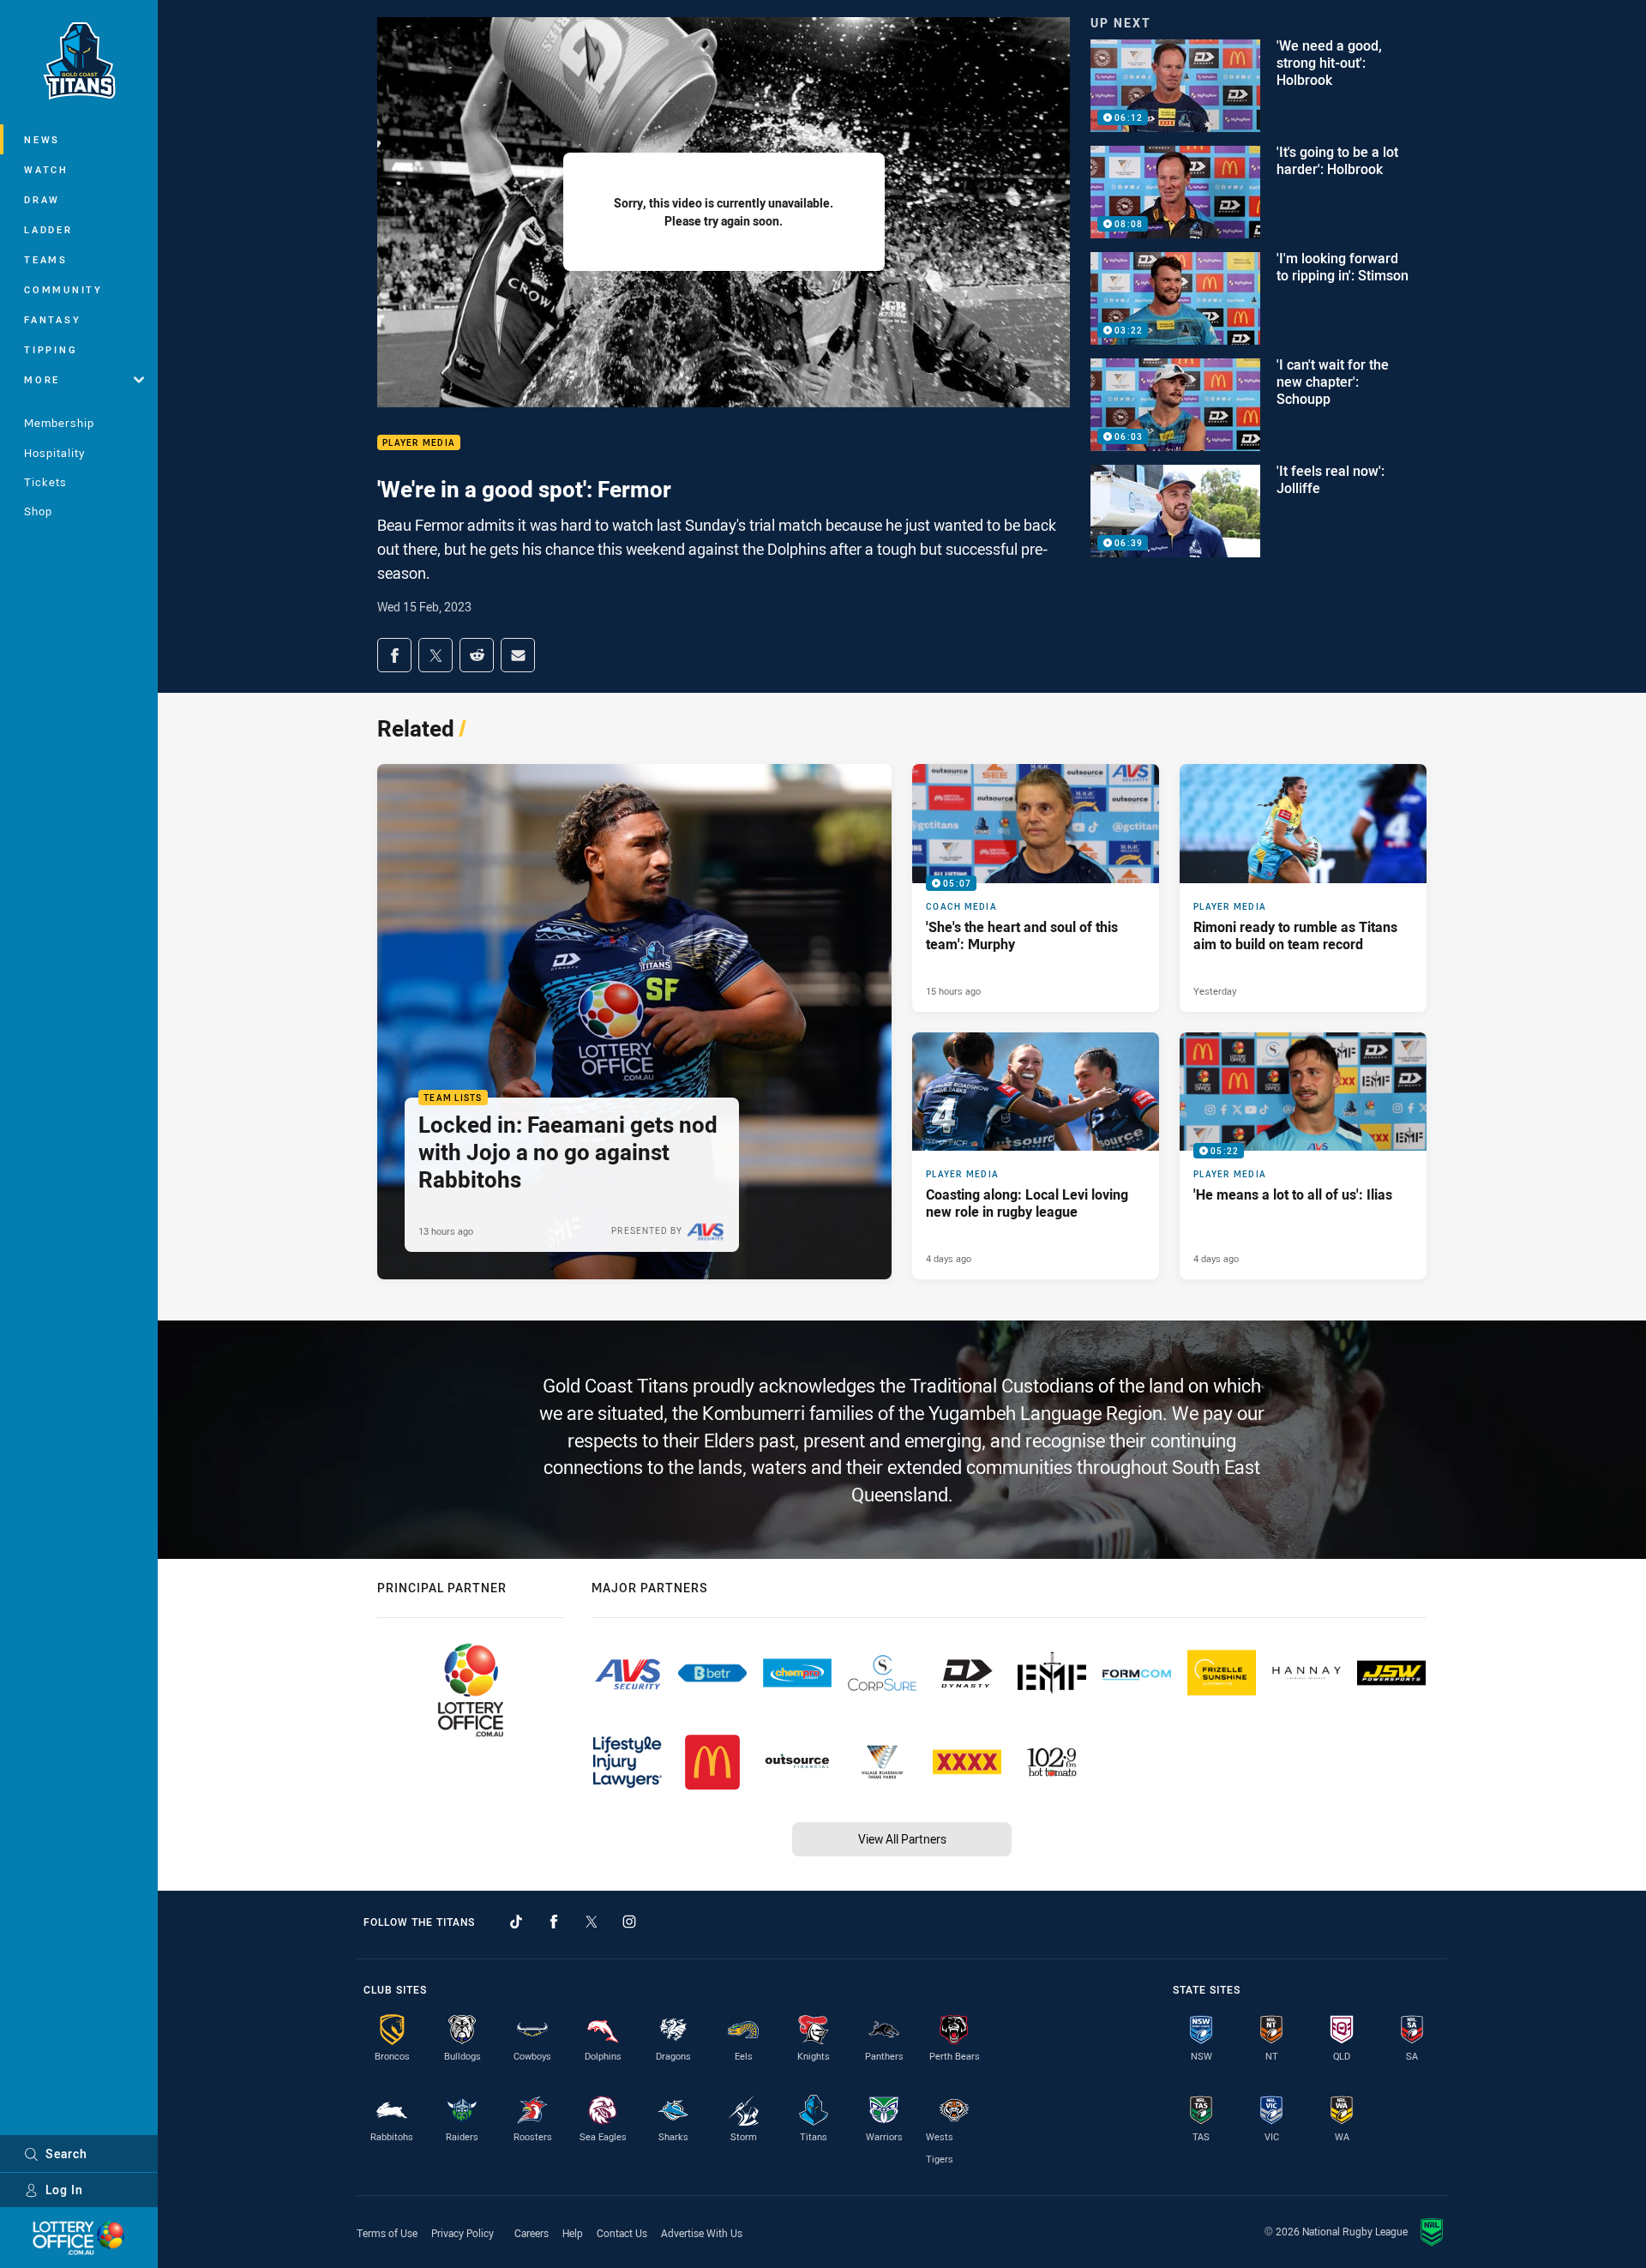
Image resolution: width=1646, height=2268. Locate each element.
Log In (64, 2190)
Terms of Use (387, 2233)
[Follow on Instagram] (629, 1922)
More (42, 379)
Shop (38, 511)
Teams (46, 259)
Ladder (48, 229)
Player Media (419, 443)
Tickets (45, 482)
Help (573, 2233)
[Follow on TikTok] (516, 1922)
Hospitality (54, 453)
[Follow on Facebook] (554, 1922)
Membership (59, 423)
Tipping (51, 349)
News (42, 139)
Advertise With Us (702, 2233)
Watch (46, 169)
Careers (532, 2233)
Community (63, 289)
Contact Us (622, 2233)
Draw (42, 199)
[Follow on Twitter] (592, 1922)
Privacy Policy (463, 2233)
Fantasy (52, 319)
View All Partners (902, 1839)
